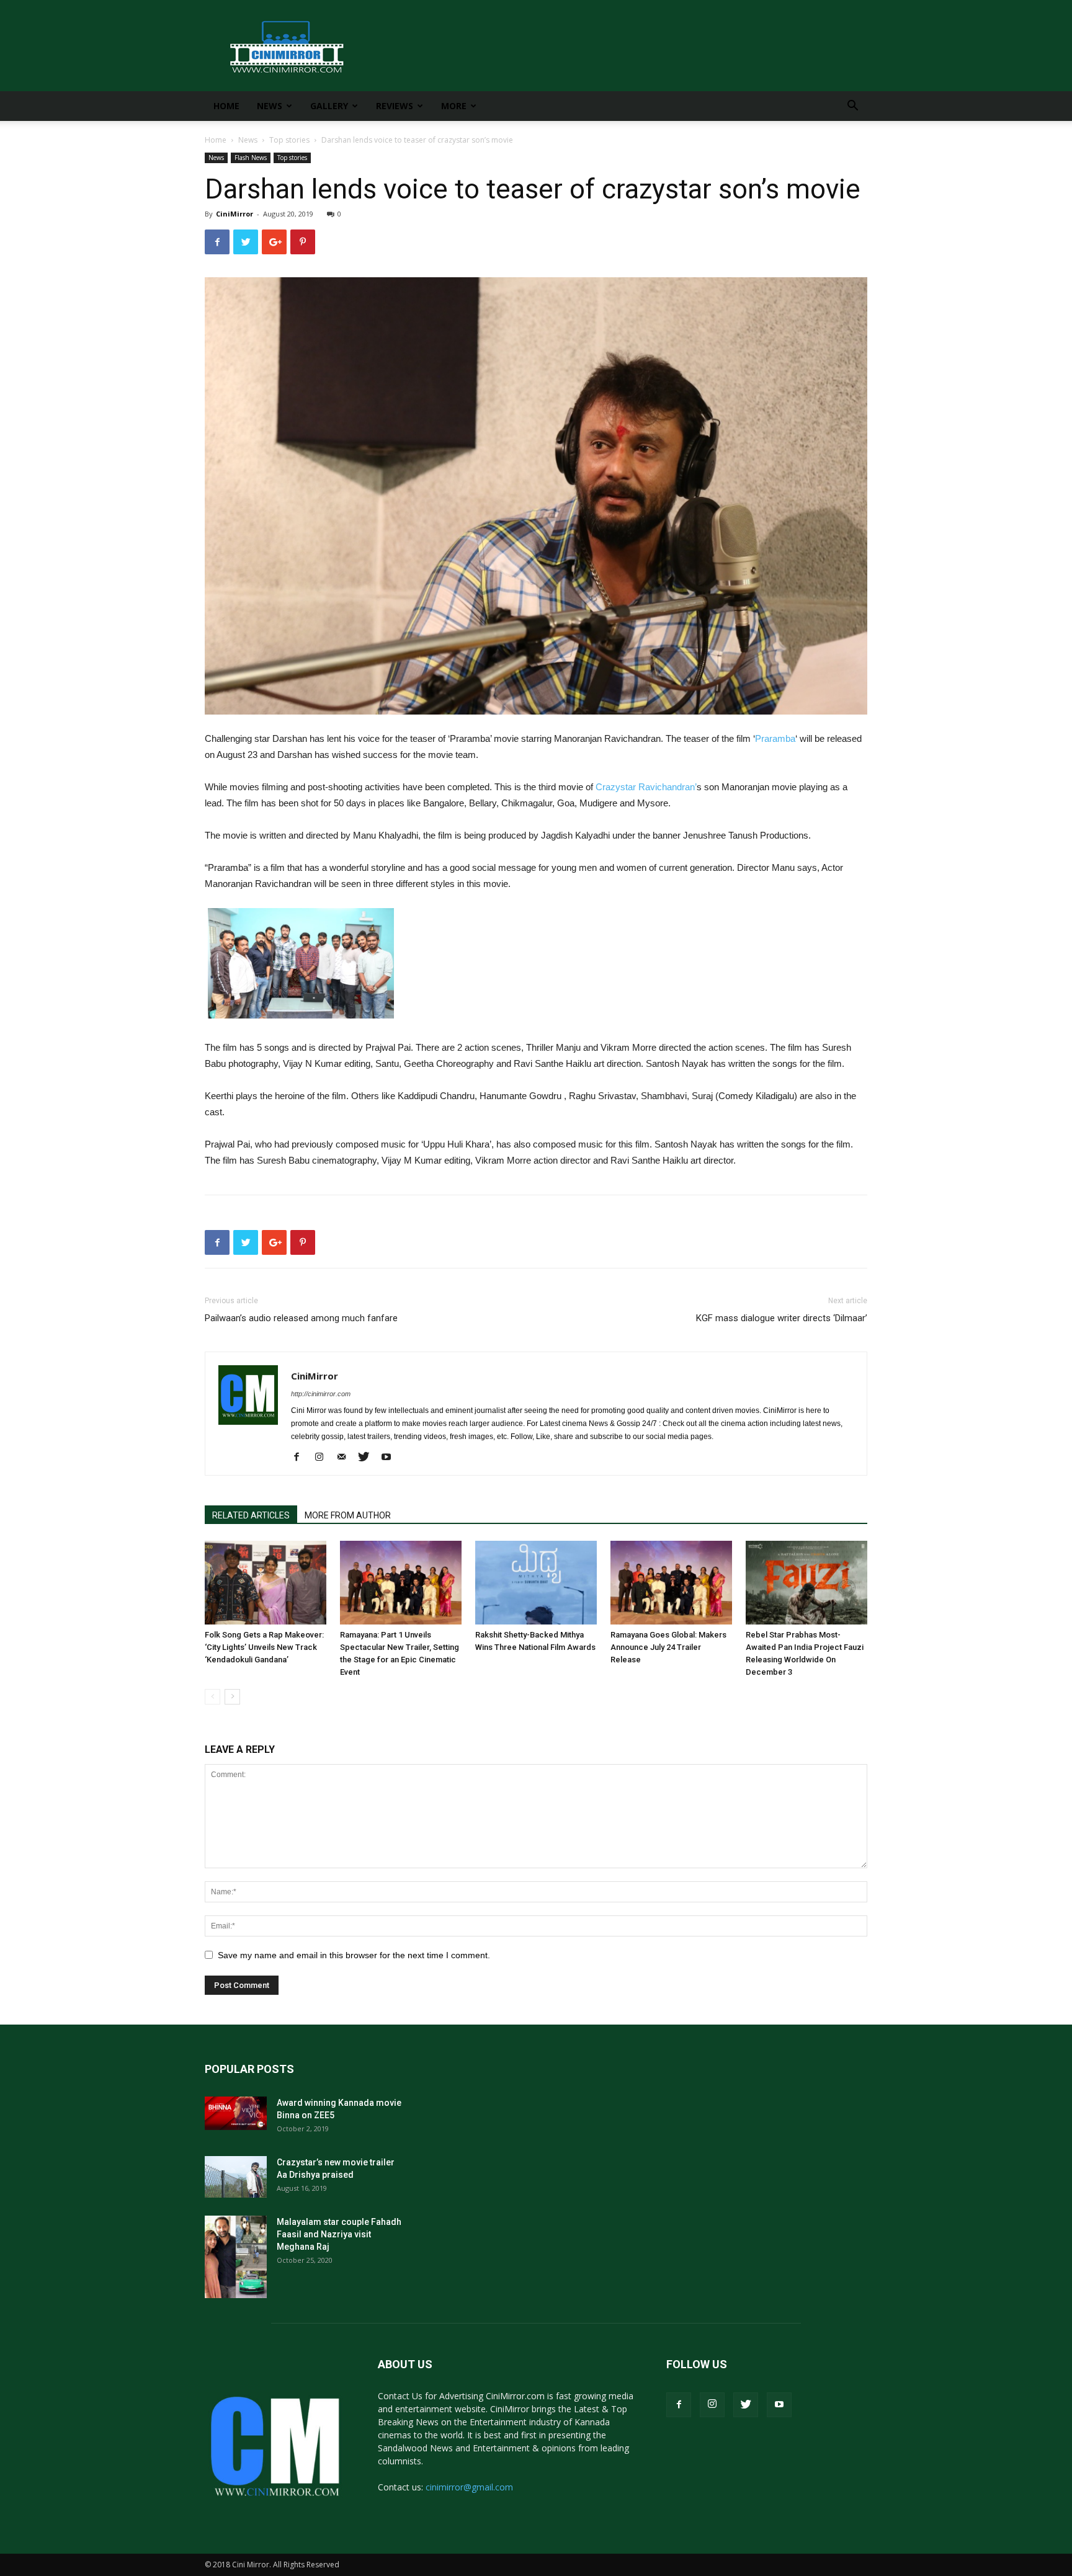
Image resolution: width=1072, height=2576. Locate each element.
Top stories (289, 140)
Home (226, 106)
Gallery (329, 106)
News (270, 106)
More (454, 106)
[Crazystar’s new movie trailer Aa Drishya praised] (236, 2177)
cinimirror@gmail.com (469, 2487)
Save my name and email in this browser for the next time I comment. (354, 1955)
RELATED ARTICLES (251, 1515)
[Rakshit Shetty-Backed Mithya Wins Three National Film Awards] (536, 1583)
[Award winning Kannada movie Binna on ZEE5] (236, 2113)
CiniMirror (234, 214)
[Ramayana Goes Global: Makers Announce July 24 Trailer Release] (671, 1583)
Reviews (395, 106)
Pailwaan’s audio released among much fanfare (301, 1318)
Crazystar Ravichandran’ (646, 787)
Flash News (251, 158)
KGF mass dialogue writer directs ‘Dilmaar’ (782, 1318)
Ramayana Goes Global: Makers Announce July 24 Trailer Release (668, 1647)
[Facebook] (301, 1458)
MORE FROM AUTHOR (348, 1515)
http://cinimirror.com (321, 1394)
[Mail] (346, 1458)
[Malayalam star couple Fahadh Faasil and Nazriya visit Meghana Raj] (236, 2257)
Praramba (775, 738)
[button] (852, 107)
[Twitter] (368, 1458)
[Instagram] (324, 1458)
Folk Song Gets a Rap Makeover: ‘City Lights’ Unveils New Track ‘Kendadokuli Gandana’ (264, 1647)
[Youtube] (391, 1458)
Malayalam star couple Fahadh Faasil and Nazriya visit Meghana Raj (339, 2234)
